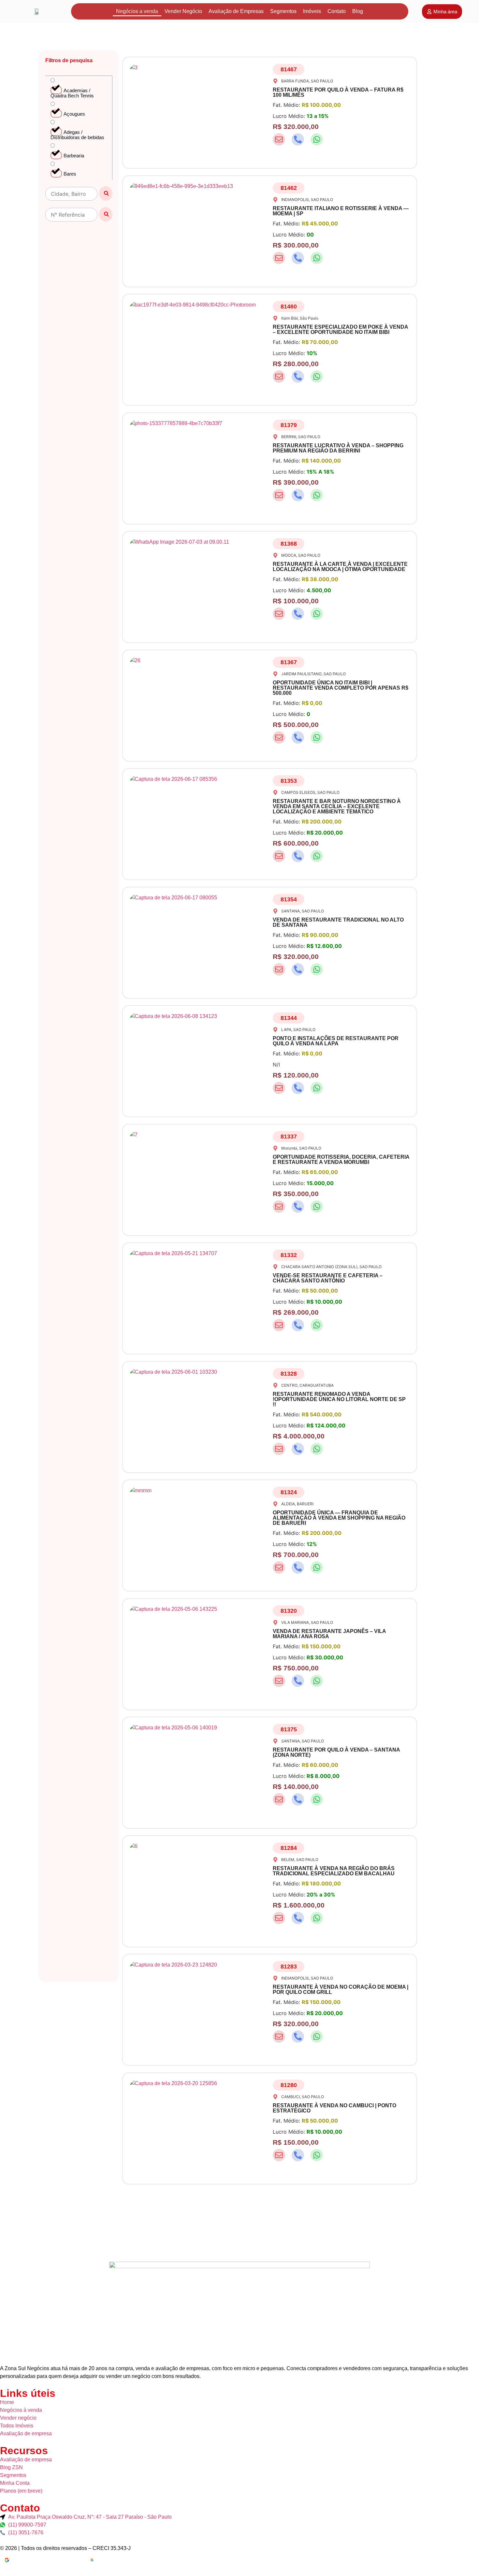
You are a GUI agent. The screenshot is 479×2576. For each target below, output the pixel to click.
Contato (337, 11)
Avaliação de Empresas (236, 11)
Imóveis (312, 11)
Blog (358, 11)
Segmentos (283, 11)
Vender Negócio (183, 11)
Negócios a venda (137, 11)
